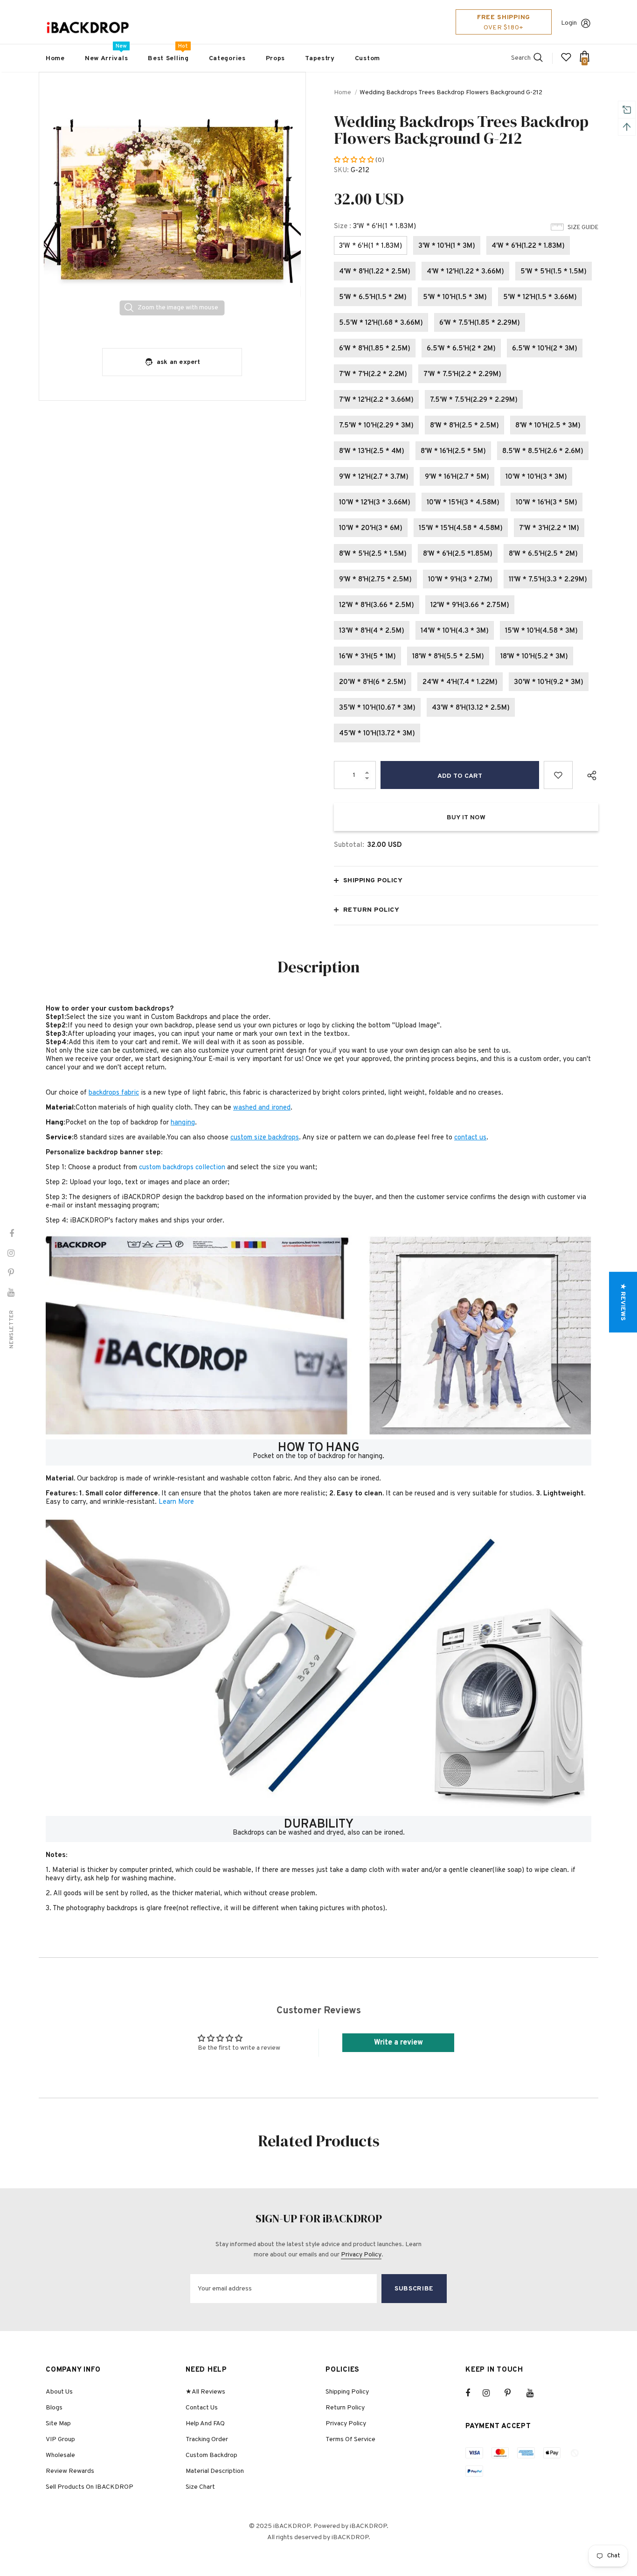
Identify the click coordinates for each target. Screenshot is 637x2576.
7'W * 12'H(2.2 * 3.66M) (376, 400)
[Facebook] (474, 2393)
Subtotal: (349, 845)
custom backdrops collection (182, 1168)
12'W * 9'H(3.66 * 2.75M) (470, 605)
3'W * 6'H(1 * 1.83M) (370, 246)
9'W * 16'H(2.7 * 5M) (457, 477)
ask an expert (179, 362)
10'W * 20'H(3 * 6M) (371, 528)
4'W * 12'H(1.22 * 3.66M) (465, 272)
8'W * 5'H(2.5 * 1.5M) (373, 554)
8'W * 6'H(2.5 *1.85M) (458, 554)
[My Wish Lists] (566, 61)
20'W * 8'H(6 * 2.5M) (373, 682)
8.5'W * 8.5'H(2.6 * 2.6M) (543, 451)
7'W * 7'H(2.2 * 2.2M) (373, 374)
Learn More (176, 1502)
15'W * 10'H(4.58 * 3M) (541, 631)
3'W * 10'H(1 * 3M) (447, 246)
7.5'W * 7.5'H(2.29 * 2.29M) (474, 400)
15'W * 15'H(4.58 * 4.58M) (461, 528)
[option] (172, 206)
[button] (355, 160)
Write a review (398, 2043)
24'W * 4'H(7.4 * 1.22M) (460, 682)
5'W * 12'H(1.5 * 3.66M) (540, 297)
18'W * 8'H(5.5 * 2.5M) (448, 657)
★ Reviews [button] (623, 1302)
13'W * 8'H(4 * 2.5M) (372, 631)
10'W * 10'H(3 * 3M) (536, 477)
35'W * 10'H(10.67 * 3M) (377, 708)
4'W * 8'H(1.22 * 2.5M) (375, 272)
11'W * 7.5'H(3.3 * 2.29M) (548, 580)
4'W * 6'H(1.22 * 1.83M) (528, 246)
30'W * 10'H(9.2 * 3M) (549, 682)
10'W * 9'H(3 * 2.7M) (460, 580)
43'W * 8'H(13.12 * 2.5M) (471, 708)
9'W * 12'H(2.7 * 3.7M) (374, 477)
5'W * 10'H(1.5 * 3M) (455, 297)
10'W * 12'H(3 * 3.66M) (375, 503)
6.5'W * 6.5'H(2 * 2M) (461, 349)
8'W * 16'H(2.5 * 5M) (453, 451)
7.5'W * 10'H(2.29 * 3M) (376, 426)
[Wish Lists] (558, 775)
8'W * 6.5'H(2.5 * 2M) (543, 554)
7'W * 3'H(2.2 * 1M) (549, 528)
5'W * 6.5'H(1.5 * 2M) (373, 297)
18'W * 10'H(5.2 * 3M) (534, 657)
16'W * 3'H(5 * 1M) (367, 657)
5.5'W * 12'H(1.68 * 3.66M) (381, 323)
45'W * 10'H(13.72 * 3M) (377, 734)
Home (343, 93)
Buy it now (466, 818)
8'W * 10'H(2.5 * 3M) (548, 426)
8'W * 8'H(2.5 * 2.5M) (464, 426)
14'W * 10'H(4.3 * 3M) (455, 631)
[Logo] (88, 28)
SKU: (341, 171)
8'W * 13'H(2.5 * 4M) (372, 451)
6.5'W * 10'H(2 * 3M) (545, 349)
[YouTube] (535, 2393)
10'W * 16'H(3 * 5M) (547, 503)
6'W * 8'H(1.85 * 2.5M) (375, 349)
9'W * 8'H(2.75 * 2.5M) (375, 580)
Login (569, 23)
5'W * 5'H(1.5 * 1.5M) (554, 272)
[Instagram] (491, 2393)
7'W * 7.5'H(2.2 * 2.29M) (462, 374)
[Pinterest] (513, 2393)
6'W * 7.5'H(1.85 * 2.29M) (480, 323)
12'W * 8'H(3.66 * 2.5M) (377, 605)
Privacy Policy (361, 2255)
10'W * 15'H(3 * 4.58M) (463, 503)
